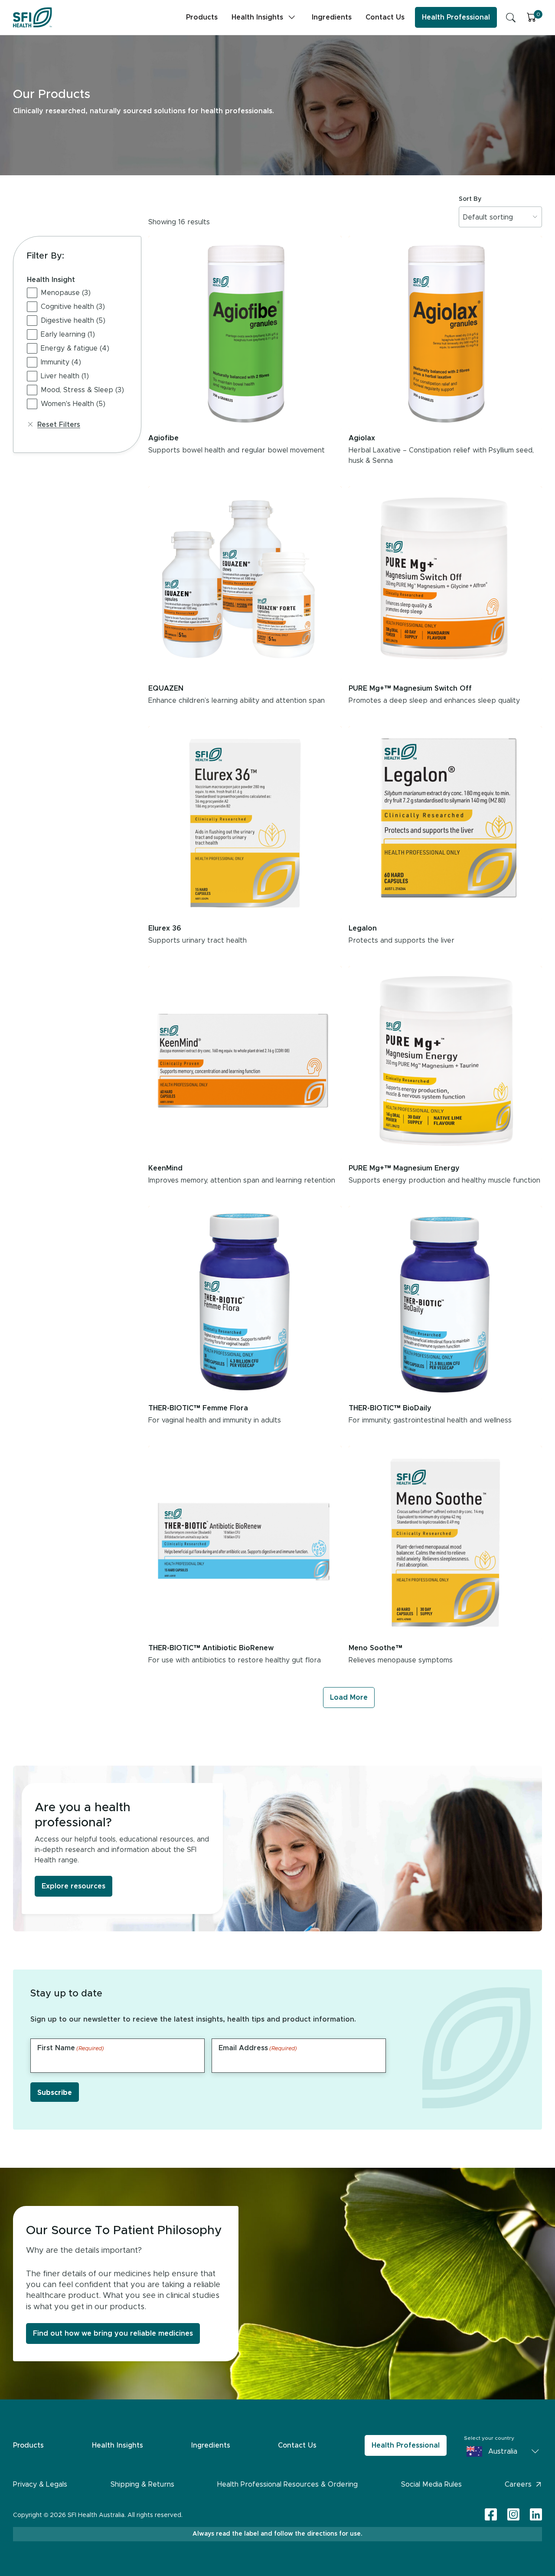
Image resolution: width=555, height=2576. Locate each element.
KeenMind (165, 1168)
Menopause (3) (66, 293)
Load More (349, 1698)
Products (202, 17)
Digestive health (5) (73, 321)
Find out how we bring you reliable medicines (113, 2333)
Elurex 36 (165, 928)
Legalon (363, 928)
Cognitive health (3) (73, 307)
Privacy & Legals (40, 2484)
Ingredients (332, 17)
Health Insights (257, 17)
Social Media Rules (431, 2484)
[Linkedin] (536, 2514)
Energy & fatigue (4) (75, 348)
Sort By (470, 199)
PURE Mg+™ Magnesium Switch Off (410, 688)
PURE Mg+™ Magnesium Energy (404, 1168)
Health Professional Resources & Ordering (287, 2484)
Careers (518, 2484)
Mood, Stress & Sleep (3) (82, 390)
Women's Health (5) (73, 404)
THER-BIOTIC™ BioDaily (390, 1408)
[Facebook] (491, 2515)
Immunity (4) (61, 362)
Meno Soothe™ (375, 1648)
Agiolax (362, 438)
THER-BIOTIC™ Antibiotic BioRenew (211, 1648)
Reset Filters (59, 425)
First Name (71, 2048)
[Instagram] (513, 2515)
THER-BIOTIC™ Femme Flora (198, 1408)
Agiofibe (163, 438)
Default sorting (488, 217)
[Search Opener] (511, 17)
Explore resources (73, 1886)
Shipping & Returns (142, 2484)
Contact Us (385, 17)
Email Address (258, 2048)
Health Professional (456, 17)
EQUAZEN (166, 688)
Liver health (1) (65, 376)
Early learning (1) (68, 334)
